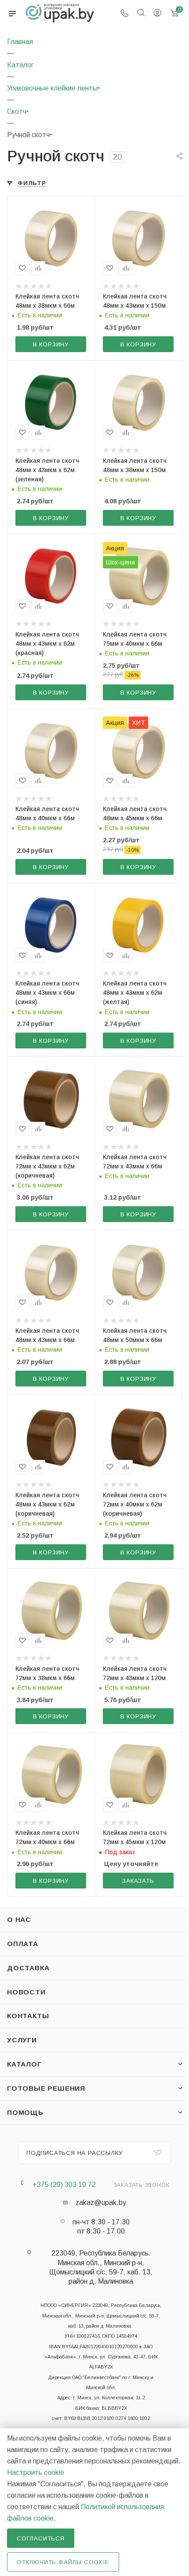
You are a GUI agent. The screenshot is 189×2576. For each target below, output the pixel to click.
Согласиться (41, 2538)
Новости (26, 1992)
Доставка (28, 1968)
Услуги (22, 2040)
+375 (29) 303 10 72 (64, 2185)
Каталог (24, 2064)
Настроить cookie (36, 2472)
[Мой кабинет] (157, 14)
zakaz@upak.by (101, 2203)
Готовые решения (46, 2088)
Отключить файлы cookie (63, 2562)
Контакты (28, 2016)
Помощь (25, 2112)
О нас (19, 1919)
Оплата (23, 1944)
